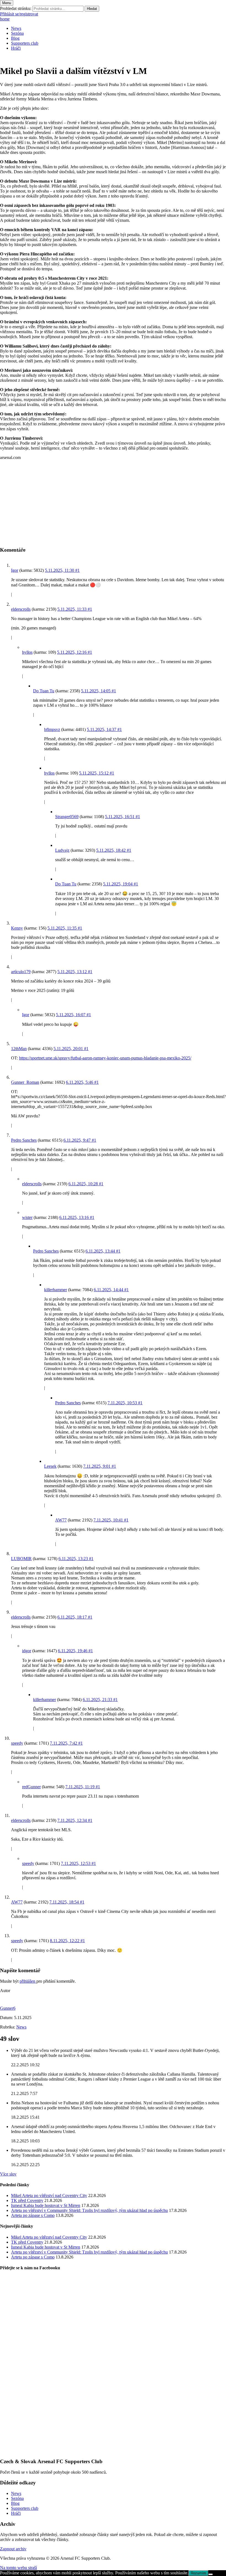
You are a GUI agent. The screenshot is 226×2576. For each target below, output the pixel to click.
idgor (27, 1651)
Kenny (17, 928)
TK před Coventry (27, 2200)
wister (27, 1217)
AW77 (61, 1520)
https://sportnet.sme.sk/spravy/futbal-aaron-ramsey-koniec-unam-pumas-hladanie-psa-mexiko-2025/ (105, 1058)
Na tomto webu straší (18, 2568)
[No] (211, 2574)
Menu (7, 3)
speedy (17, 1743)
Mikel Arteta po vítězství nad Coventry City (49, 2195)
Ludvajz (62, 850)
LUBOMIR (21, 1559)
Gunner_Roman (25, 1082)
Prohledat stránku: (16, 8)
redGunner (31, 1787)
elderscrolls (21, 609)
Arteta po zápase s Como (33, 2215)
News (16, 28)
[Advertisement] (113, 503)
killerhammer (56, 1290)
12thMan (19, 1049)
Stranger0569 (67, 817)
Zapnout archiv (13, 2549)
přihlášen (28, 1981)
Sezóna (17, 33)
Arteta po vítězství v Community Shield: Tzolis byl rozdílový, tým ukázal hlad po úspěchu (89, 2210)
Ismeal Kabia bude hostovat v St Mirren (46, 2205)
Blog (15, 38)
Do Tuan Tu (44, 691)
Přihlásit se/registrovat (19, 14)
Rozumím (198, 2573)
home (5, 19)
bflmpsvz (52, 729)
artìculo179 (21, 972)
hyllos (27, 652)
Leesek (50, 1466)
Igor (15, 570)
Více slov (8, 2174)
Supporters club (25, 43)
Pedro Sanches (24, 1140)
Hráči (16, 48)
